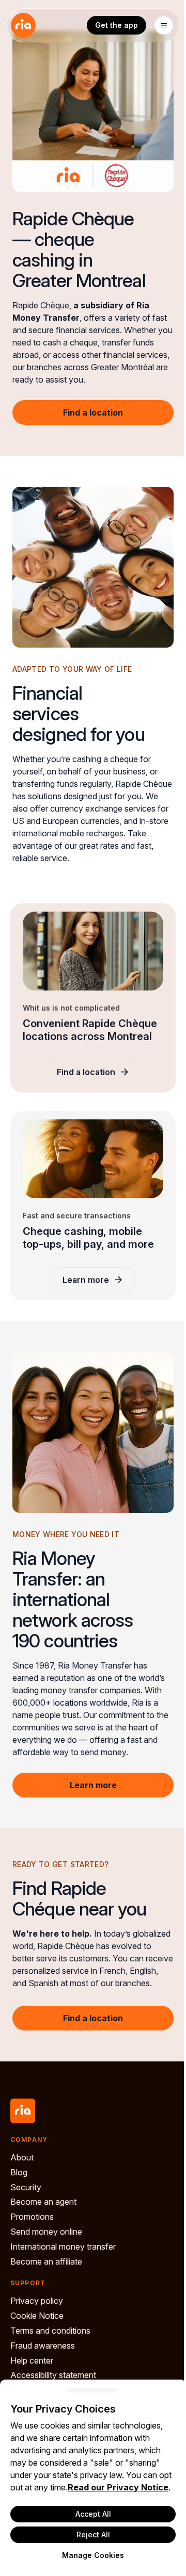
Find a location (93, 412)
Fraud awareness (43, 2346)
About (22, 2157)
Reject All (93, 2534)
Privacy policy (37, 2301)
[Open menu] (164, 25)
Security (26, 2187)
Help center (32, 2360)
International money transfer (63, 2247)
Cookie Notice (37, 2316)
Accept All (93, 2514)
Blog (19, 2172)
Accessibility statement (53, 2375)
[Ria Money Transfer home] (23, 25)
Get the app (117, 25)
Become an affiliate (46, 2261)
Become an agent (43, 2202)
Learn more (86, 1280)
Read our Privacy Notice (118, 2487)
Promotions (32, 2217)
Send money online (46, 2232)
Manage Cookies (93, 2555)
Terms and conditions (50, 2331)
